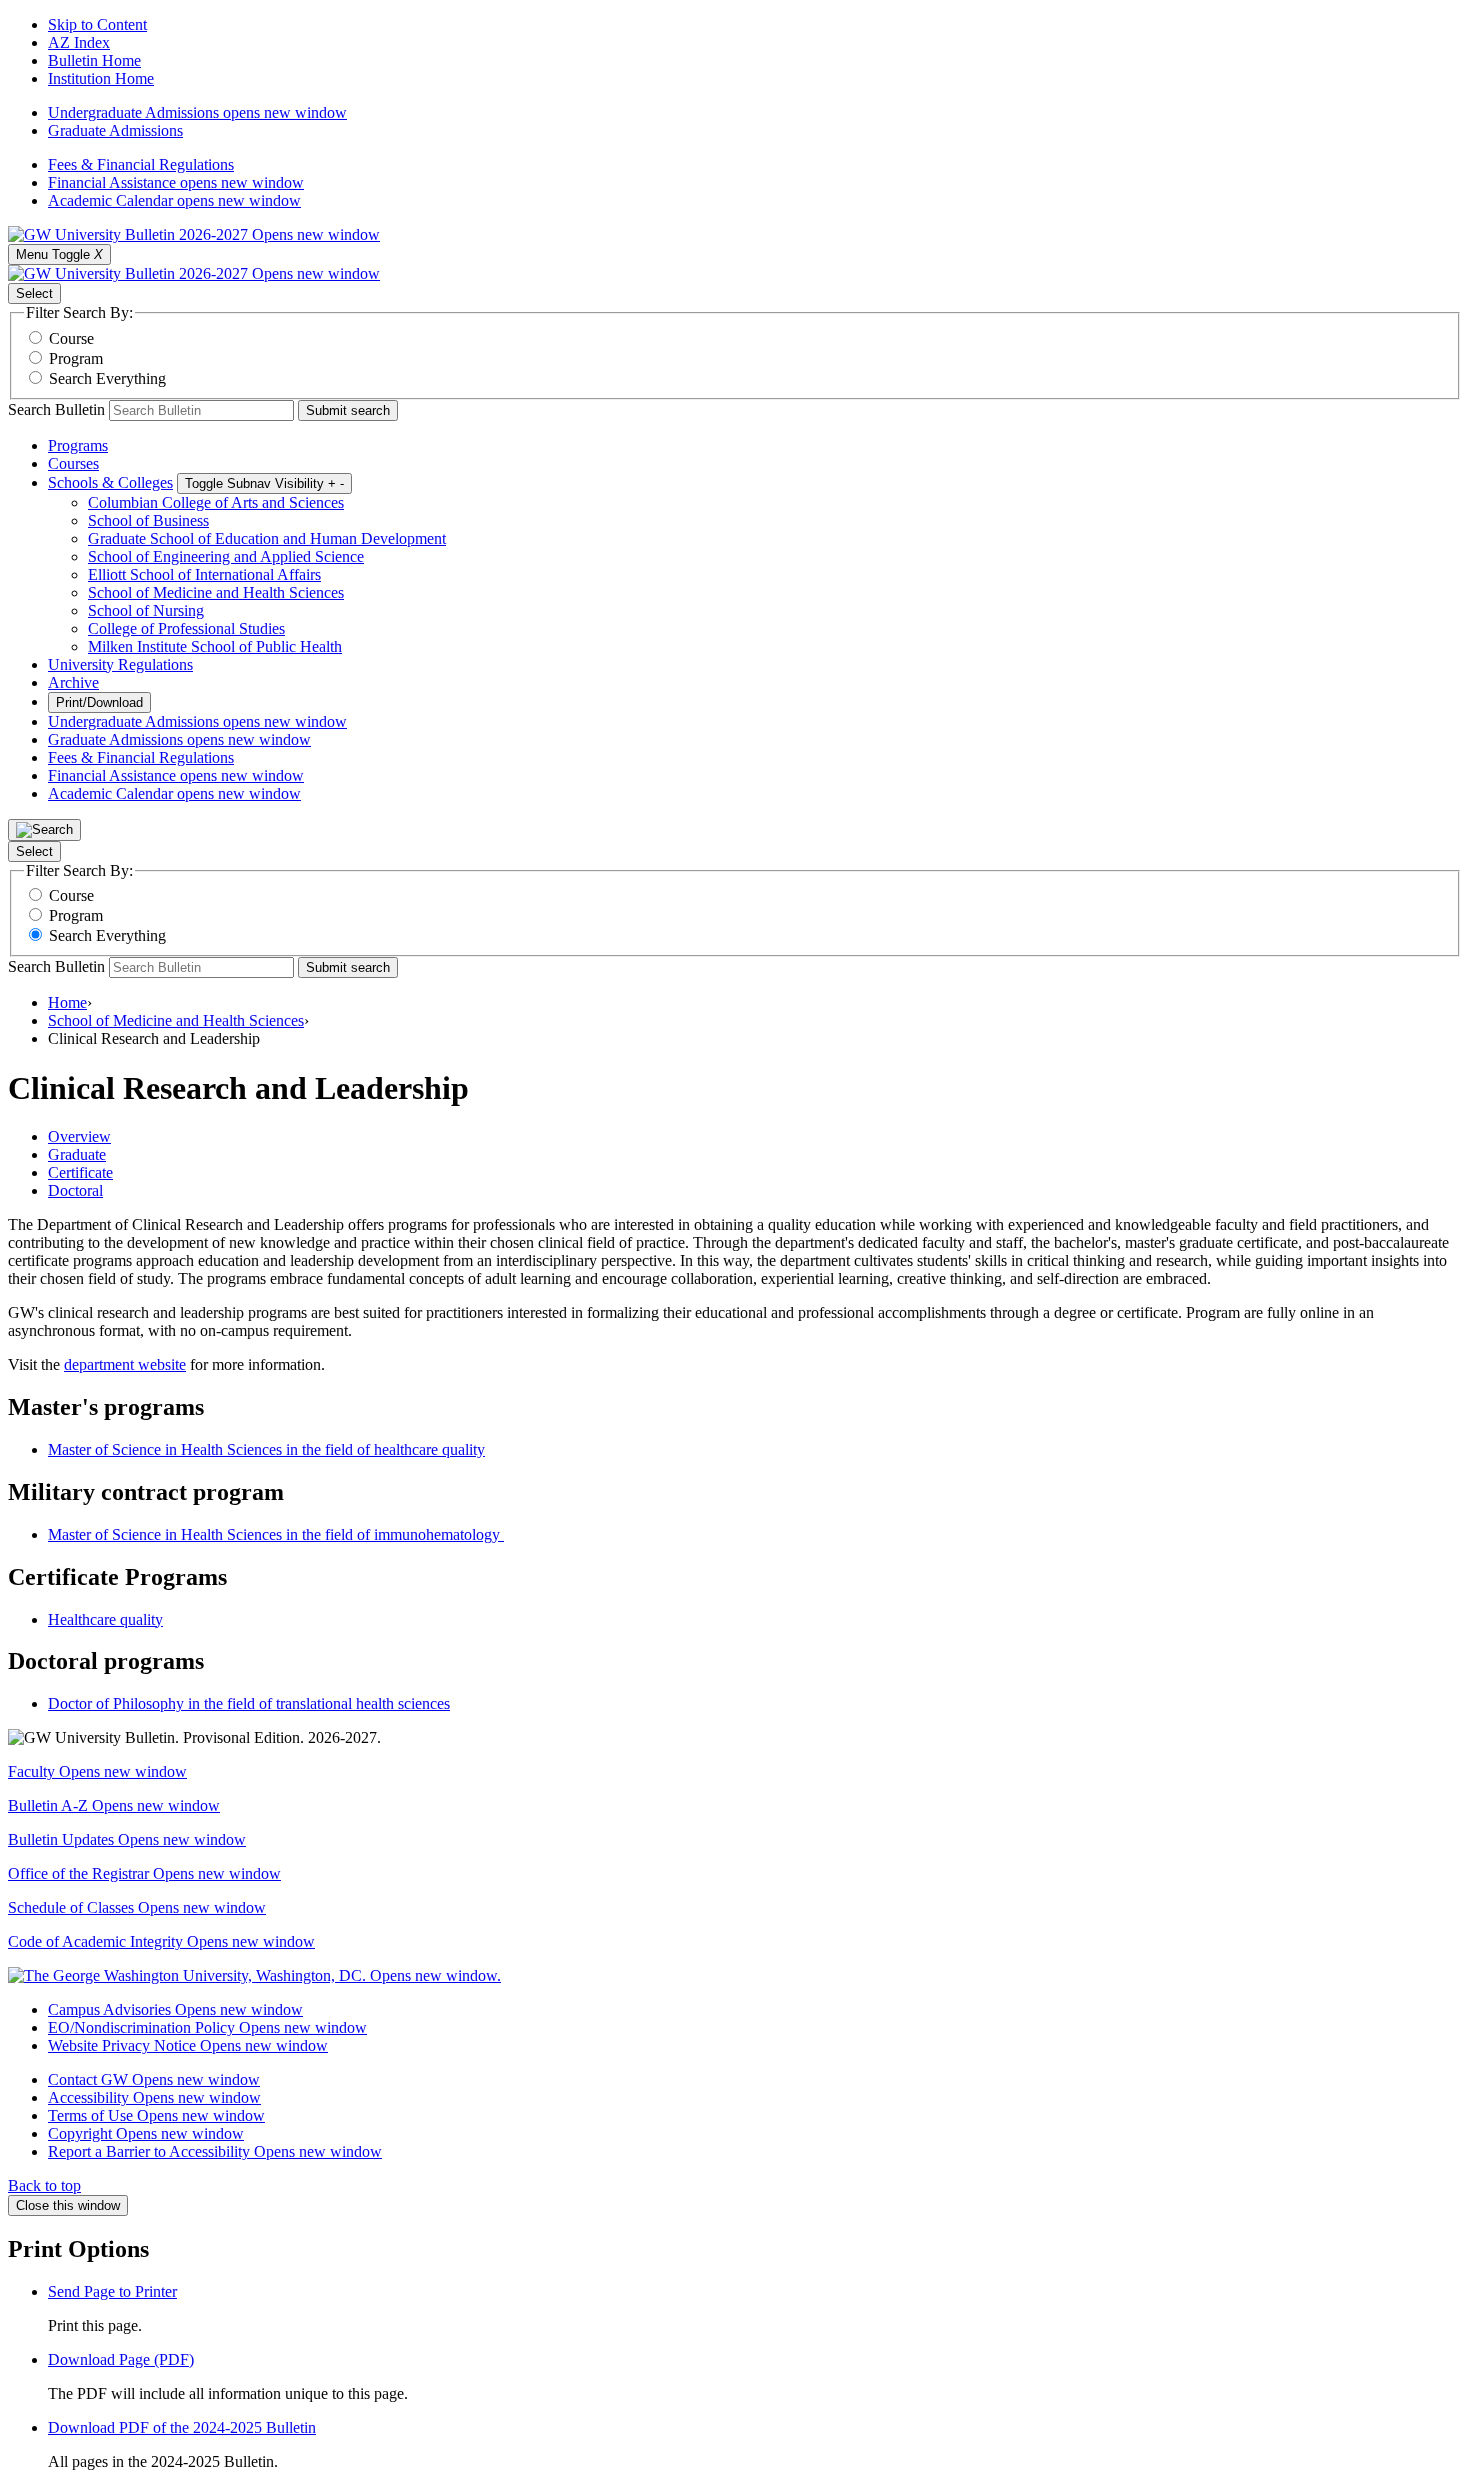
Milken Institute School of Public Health (215, 646)
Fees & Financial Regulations (141, 164)
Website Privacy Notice (188, 2045)
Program (76, 358)
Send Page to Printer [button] (112, 2291)
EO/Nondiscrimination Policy (207, 2027)
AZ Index (79, 42)
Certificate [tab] (80, 1172)
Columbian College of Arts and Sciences (216, 502)
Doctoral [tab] (75, 1190)
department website (125, 1364)
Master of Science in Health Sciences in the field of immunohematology (276, 1534)
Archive (73, 682)
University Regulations (120, 664)
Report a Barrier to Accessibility (215, 2151)
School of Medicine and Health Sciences (216, 592)
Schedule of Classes (137, 1907)
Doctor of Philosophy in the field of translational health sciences (249, 1703)
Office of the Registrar (144, 1873)
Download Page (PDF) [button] (121, 2359)
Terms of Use (156, 2115)
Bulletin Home (94, 60)
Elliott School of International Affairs (204, 574)
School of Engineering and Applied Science (226, 556)
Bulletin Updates (127, 1839)
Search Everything (107, 378)
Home (67, 1002)
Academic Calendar (174, 200)
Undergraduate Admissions (197, 112)
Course (71, 338)
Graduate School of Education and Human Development (267, 538)
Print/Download (99, 702)
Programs (78, 445)
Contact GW (154, 2079)
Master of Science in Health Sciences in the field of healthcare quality (266, 1449)
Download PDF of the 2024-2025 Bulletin (182, 2427)
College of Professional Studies (186, 628)
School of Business (148, 520)
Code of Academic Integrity (161, 1941)
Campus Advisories (175, 2009)
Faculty (97, 1771)
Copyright (146, 2133)
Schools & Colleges (110, 482)
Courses (73, 463)
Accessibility (154, 2097)
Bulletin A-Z (114, 1805)
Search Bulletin (56, 409)
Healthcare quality (105, 1619)
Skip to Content (97, 24)
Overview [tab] (79, 1136)
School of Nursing (146, 610)
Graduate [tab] (77, 1154)
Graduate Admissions (115, 130)
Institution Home (101, 78)
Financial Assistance (176, 182)
